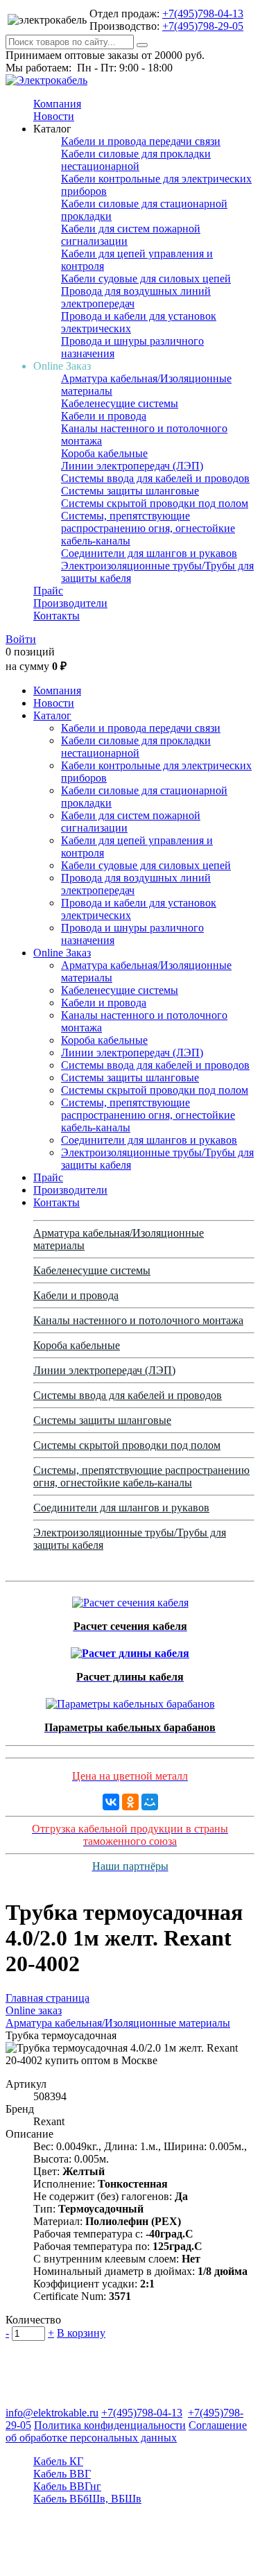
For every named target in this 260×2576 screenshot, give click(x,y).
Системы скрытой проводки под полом (155, 503)
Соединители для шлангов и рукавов (149, 553)
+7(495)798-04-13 (203, 14)
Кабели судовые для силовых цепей (146, 278)
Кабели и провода (104, 416)
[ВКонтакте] (111, 1802)
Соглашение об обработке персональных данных (126, 2431)
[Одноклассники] (130, 1802)
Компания (57, 104)
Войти (21, 639)
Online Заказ (62, 953)
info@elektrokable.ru (52, 2413)
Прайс (48, 591)
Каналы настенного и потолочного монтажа (138, 1320)
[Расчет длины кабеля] (130, 1650)
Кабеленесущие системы (120, 403)
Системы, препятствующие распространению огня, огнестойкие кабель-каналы (148, 528)
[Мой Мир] (150, 1802)
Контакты (57, 616)
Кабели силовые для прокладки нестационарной (136, 160)
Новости (54, 116)
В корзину (81, 2333)
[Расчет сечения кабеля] (130, 1599)
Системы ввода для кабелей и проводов (155, 478)
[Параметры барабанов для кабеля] (130, 1700)
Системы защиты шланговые (130, 491)
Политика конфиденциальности (110, 2425)
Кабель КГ (58, 2461)
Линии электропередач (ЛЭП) (132, 466)
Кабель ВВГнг (67, 2486)
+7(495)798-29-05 (203, 26)
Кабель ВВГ (62, 2474)
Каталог (52, 715)
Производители (70, 603)
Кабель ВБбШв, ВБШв (87, 2499)
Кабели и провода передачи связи (141, 141)
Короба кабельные (104, 453)
